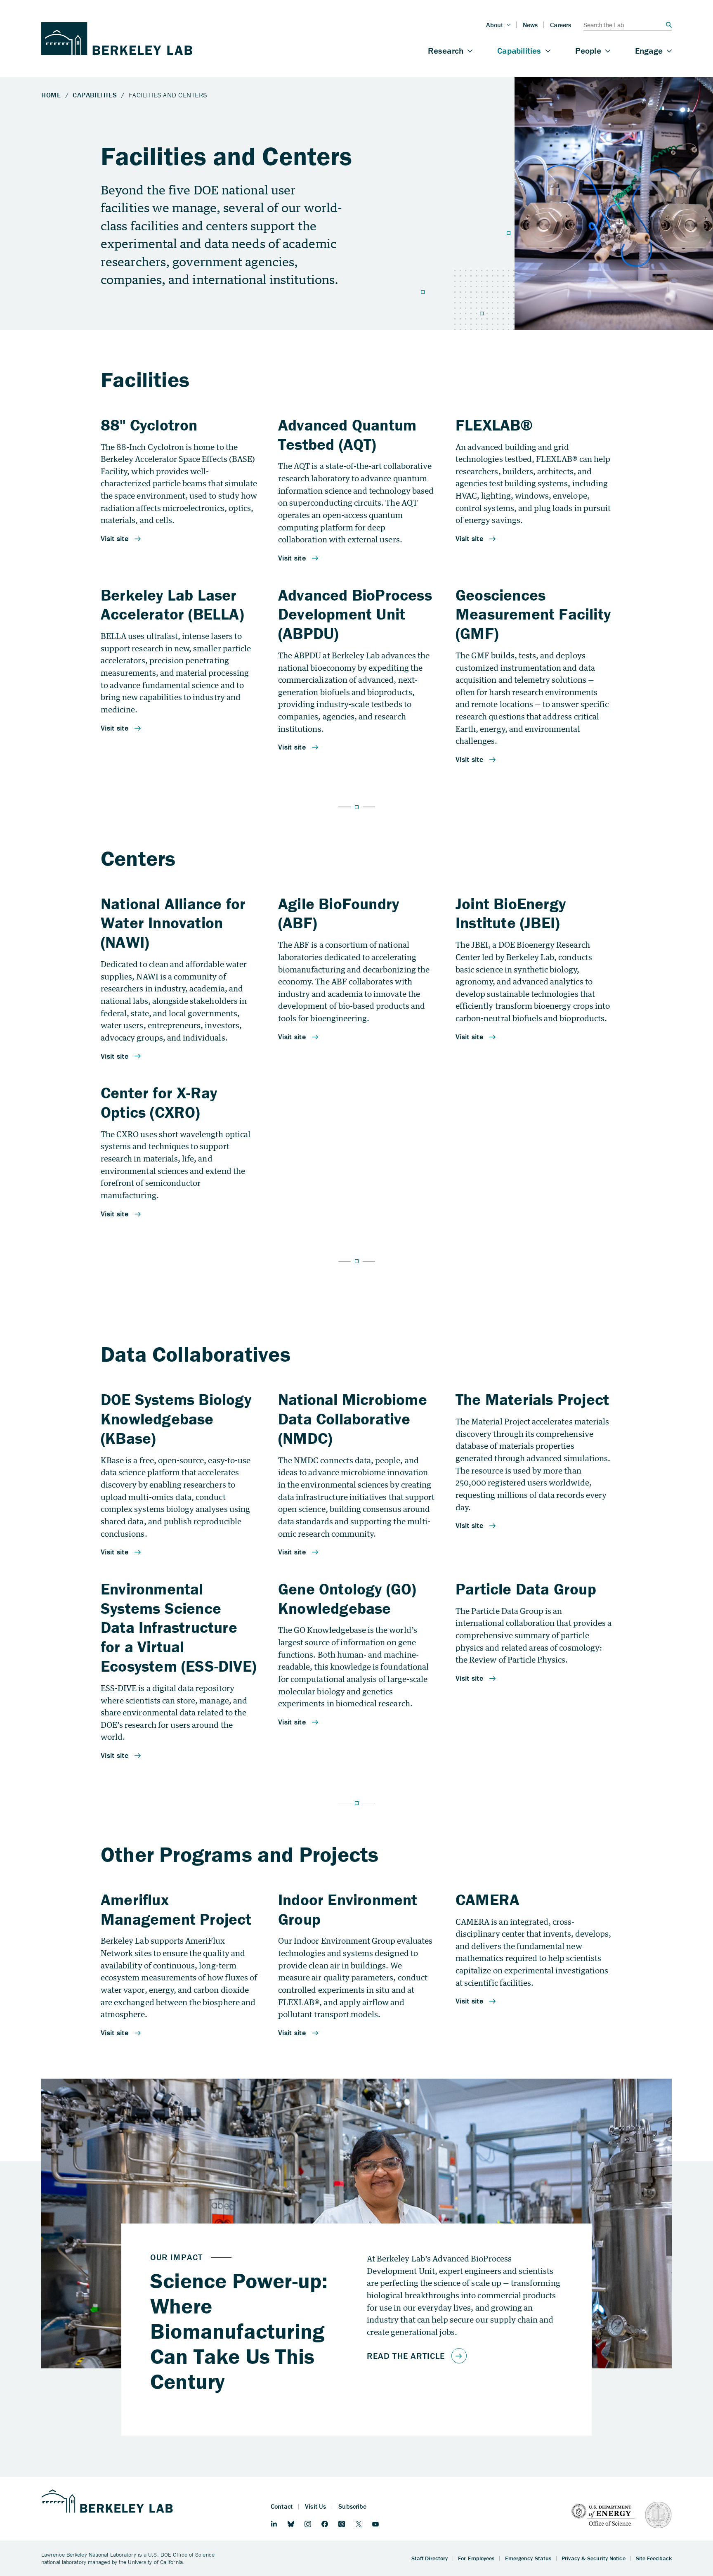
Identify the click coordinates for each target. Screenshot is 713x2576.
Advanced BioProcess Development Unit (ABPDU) (355, 614)
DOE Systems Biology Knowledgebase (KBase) (176, 1419)
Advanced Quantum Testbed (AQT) (347, 434)
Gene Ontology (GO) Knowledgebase (347, 1598)
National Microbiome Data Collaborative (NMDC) (353, 1419)
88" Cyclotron (149, 425)
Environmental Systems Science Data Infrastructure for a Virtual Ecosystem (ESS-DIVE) (178, 1627)
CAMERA (488, 1899)
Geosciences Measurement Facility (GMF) (533, 614)
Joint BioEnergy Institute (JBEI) (511, 913)
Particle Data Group (526, 1589)
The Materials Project (532, 1399)
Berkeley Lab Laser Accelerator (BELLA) (172, 604)
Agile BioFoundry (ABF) (339, 913)
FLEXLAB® (494, 425)
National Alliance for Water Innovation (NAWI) (173, 923)
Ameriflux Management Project (176, 1909)
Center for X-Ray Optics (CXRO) (159, 1102)
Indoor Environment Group (348, 1909)
